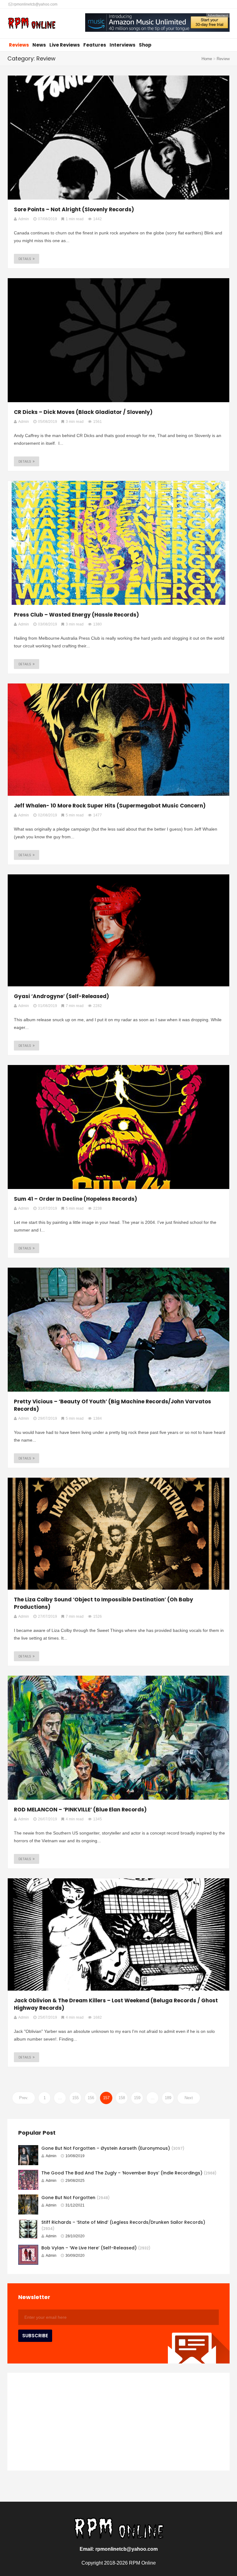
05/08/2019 (48, 422)
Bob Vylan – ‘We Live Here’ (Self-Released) (89, 2248)
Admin (51, 2156)
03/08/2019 (48, 624)
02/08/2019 (48, 815)
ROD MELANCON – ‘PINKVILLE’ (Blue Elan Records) (80, 1810)
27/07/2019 (48, 1616)
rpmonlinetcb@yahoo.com (35, 4)
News (39, 45)
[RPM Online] (32, 24)
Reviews (19, 45)
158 (122, 2098)
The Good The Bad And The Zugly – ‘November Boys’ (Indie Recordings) (122, 2173)
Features (95, 45)
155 (75, 2098)
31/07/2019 (48, 1208)
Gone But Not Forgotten (68, 2198)
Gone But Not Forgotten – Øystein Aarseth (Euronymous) (106, 2148)
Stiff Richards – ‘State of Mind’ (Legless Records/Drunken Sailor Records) (123, 2222)
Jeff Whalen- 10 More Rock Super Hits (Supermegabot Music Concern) (110, 806)
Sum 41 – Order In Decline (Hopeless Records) (75, 1199)
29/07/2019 (48, 1418)
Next (189, 2098)
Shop (145, 45)
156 (91, 2098)
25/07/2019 (48, 2017)
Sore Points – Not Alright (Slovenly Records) (74, 209)
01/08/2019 (48, 1006)
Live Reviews (65, 45)
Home (207, 59)
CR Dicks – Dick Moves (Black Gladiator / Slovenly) (83, 412)
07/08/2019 (48, 219)
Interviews (123, 45)
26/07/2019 (48, 1819)
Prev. (24, 2098)
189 (168, 2098)
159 (137, 2098)
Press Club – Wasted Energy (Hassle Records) (76, 615)
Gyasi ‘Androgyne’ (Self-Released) (61, 996)
